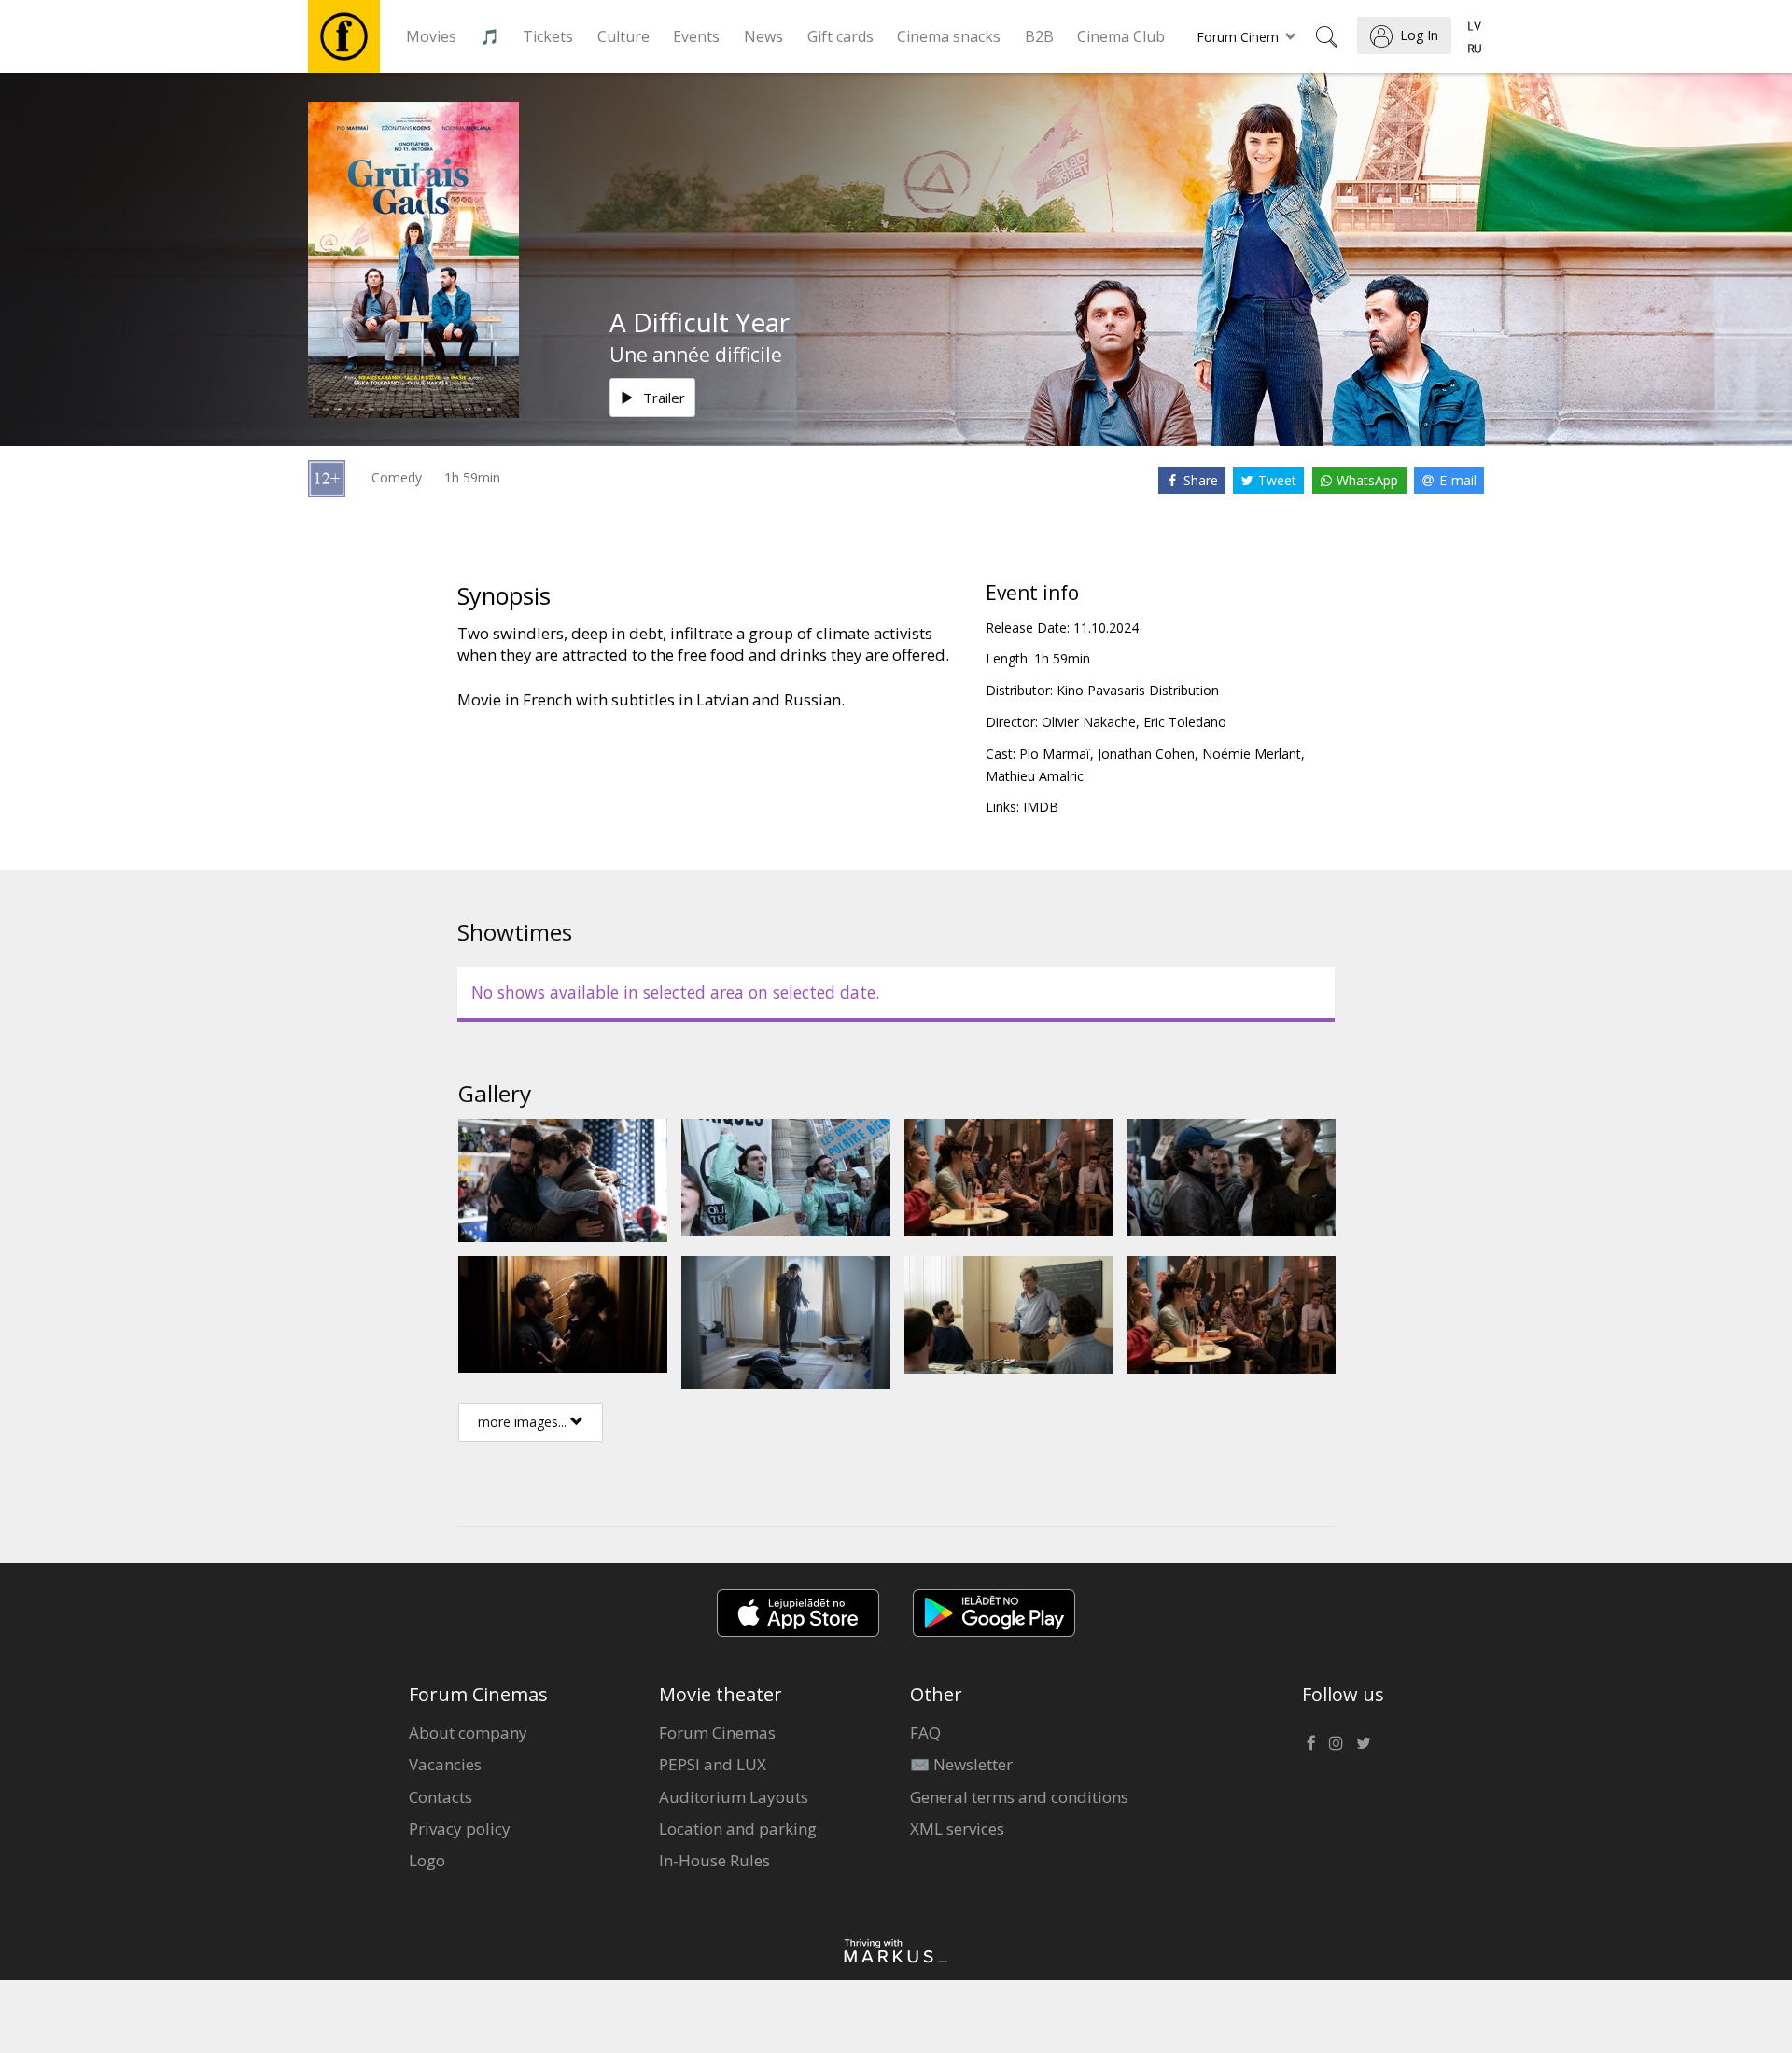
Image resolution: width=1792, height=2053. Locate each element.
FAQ (925, 1732)
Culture (623, 36)
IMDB (1041, 807)
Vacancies (445, 1764)
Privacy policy (460, 1829)
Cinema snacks (949, 36)
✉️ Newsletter (961, 1764)
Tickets (548, 36)
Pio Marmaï (1055, 754)
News (763, 36)
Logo (427, 1860)
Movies (431, 36)
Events (696, 36)
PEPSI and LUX (713, 1764)
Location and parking (738, 1829)
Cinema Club (1121, 36)
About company (468, 1732)
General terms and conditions (1019, 1797)
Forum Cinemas (717, 1732)
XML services (957, 1829)
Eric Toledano (1185, 722)
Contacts (441, 1797)
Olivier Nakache (1089, 722)
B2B (1039, 36)
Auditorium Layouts (734, 1797)
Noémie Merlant (1252, 754)
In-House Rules (714, 1860)
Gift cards (840, 36)
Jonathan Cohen (1146, 754)
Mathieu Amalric (1035, 776)
